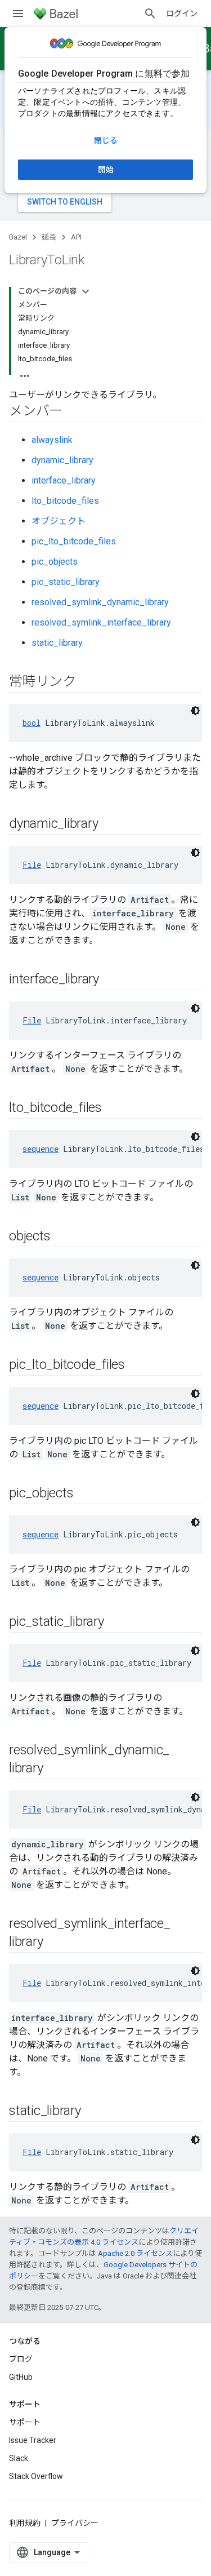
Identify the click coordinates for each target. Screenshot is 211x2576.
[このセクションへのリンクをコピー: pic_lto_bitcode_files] (136, 1365)
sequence (41, 1149)
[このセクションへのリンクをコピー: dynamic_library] (109, 824)
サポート (25, 2422)
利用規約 (25, 2523)
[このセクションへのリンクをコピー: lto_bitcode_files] (113, 1109)
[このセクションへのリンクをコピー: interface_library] (110, 980)
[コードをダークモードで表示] (195, 711)
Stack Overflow (36, 2476)
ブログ (21, 2359)
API (76, 237)
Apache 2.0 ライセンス (135, 2253)
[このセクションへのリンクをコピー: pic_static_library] (115, 1622)
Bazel (18, 237)
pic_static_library (66, 582)
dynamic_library (62, 460)
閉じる (106, 140)
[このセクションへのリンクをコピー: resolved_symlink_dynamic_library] (54, 1769)
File (32, 865)
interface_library (64, 480)
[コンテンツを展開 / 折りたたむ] (86, 291)
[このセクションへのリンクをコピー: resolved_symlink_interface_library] (54, 1943)
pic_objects (55, 562)
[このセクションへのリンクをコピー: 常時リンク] (87, 682)
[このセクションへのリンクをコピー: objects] (61, 1237)
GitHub (21, 2377)
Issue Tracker (33, 2440)
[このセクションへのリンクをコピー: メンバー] (74, 412)
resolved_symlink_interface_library (101, 622)
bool (32, 723)
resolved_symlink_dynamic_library (100, 602)
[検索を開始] (150, 14)
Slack (19, 2458)
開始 (106, 170)
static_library (57, 643)
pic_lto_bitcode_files (74, 541)
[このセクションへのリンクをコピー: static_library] (92, 2112)
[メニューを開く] (18, 14)
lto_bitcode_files (65, 501)
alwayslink (52, 440)
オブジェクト (59, 521)
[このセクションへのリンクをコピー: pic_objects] (84, 1494)
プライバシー (75, 2523)
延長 (49, 237)
